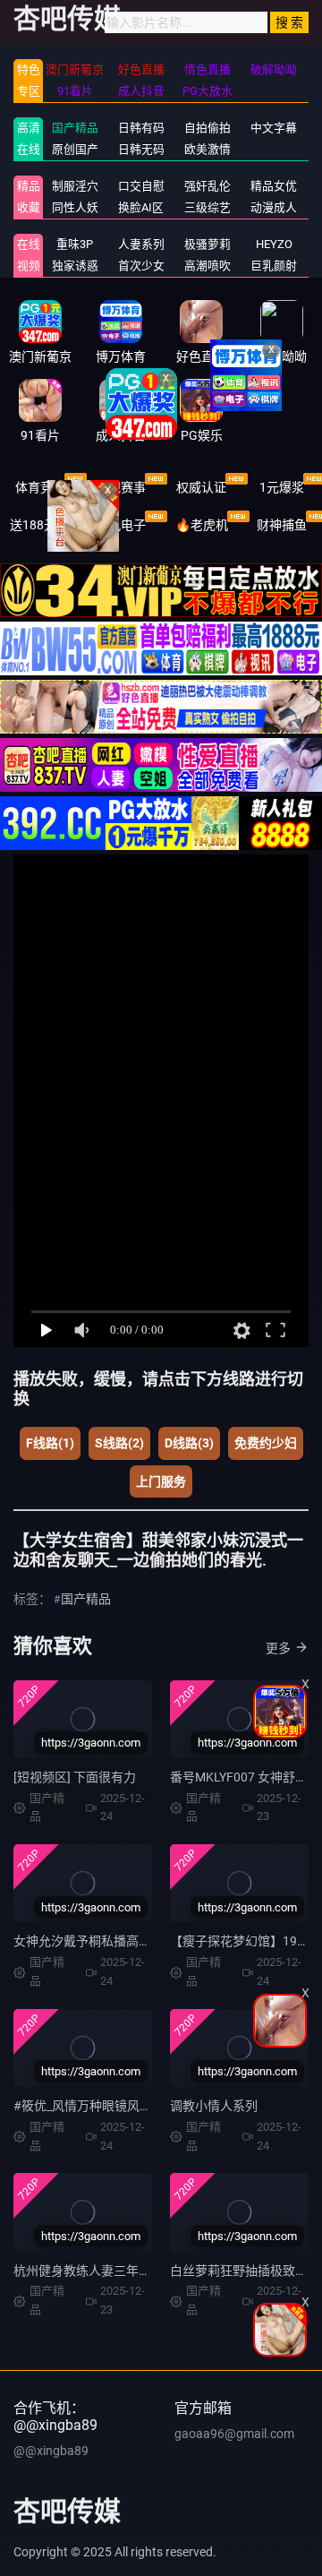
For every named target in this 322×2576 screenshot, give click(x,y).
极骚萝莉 (208, 244)
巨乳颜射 (274, 266)
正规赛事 (121, 487)
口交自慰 (141, 186)
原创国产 (75, 149)
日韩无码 (141, 149)
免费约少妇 (266, 1443)
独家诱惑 (75, 266)
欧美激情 (208, 149)
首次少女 (141, 266)
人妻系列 (141, 244)
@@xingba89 (51, 2451)
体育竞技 (40, 487)
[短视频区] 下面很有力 (75, 1777)
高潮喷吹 (208, 266)
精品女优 (274, 186)
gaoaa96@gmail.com (234, 2434)
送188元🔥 (41, 525)
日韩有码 (141, 128)
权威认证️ (201, 487)
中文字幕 (274, 128)
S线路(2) (119, 1443)
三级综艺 (208, 207)
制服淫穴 (75, 186)
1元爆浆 (282, 487)
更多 (278, 1648)
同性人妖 (75, 207)
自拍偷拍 (208, 128)
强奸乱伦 (208, 186)
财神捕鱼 (282, 525)
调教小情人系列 (214, 2106)
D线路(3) (189, 1443)
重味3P (75, 244)
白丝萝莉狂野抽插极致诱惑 (245, 2271)
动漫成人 (274, 207)
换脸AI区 (141, 207)
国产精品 (75, 128)
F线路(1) (50, 1443)
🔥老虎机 (202, 525)
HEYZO (274, 244)
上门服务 (161, 1481)
